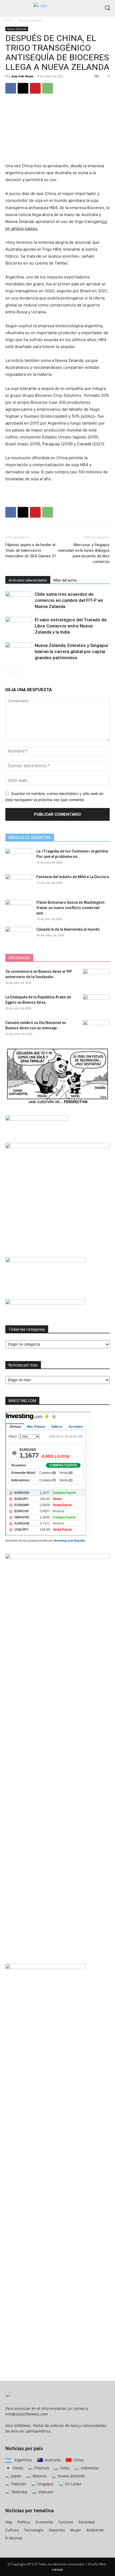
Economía (44, 2522)
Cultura (12, 2530)
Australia (52, 2460)
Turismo (66, 2522)
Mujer (76, 2530)
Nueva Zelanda (30, 20)
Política (24, 2522)
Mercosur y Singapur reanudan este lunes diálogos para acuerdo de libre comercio (84, 553)
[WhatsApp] (48, 88)
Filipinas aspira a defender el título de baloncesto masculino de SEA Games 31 (31, 550)
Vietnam (45, 2492)
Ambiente (95, 2530)
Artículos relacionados (28, 580)
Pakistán (18, 2484)
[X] (23, 88)
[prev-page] (9, 671)
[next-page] (17, 671)
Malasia (39, 2476)
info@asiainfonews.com (27, 2414)
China (78, 2460)
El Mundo (14, 2538)
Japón (16, 2476)
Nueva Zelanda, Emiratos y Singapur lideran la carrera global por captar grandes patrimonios (72, 651)
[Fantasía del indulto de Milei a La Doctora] (19, 883)
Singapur (45, 2484)
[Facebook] (11, 88)
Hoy (9, 2522)
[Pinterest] (35, 88)
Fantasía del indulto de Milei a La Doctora (73, 877)
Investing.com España (69, 1541)
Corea (17, 2468)
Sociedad (87, 2522)
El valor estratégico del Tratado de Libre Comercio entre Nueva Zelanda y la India (71, 626)
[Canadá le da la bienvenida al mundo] (19, 936)
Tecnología (34, 2530)
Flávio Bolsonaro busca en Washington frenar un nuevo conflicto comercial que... (70, 908)
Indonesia (89, 2468)
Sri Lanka (73, 2484)
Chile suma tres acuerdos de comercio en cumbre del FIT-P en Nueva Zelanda (69, 600)
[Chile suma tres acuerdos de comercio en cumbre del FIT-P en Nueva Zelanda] (19, 599)
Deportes (57, 2530)
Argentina (22, 2460)
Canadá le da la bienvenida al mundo (68, 929)
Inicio (9, 20)
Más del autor (65, 580)
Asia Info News (22, 76)
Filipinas (41, 2468)
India (64, 2468)
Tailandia (19, 2492)
